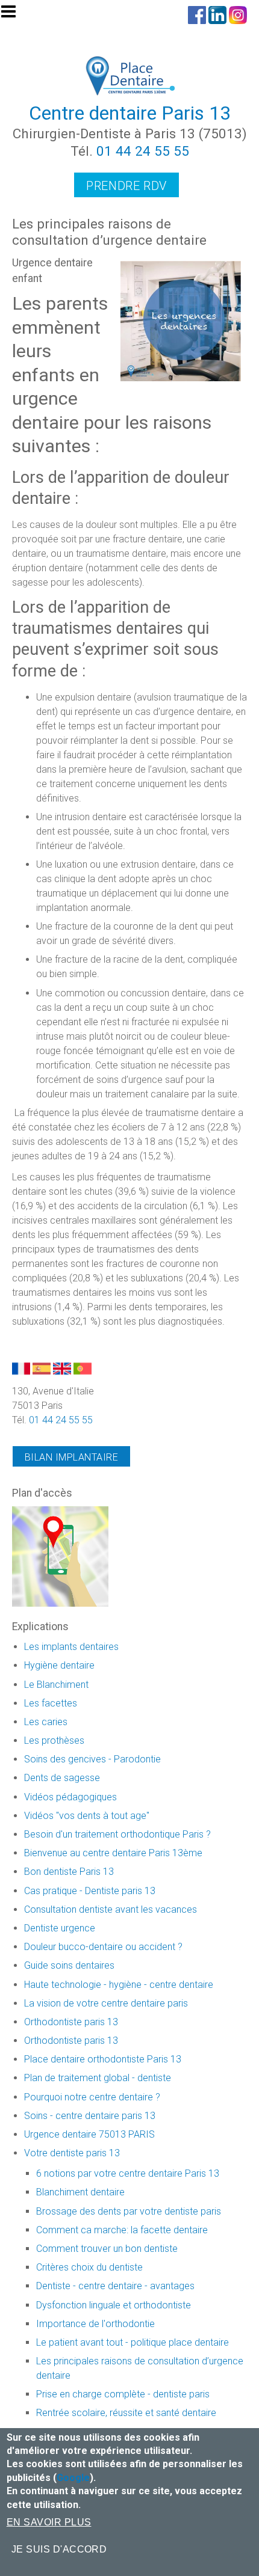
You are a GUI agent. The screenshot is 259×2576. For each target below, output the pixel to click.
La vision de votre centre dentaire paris (106, 2003)
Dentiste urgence (60, 1928)
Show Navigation (14, 15)
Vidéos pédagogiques (70, 1797)
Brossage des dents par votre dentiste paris (129, 2211)
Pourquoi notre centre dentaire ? (92, 2097)
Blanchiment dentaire (80, 2192)
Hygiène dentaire (59, 1665)
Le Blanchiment (56, 1685)
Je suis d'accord (59, 2549)
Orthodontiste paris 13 (71, 2022)
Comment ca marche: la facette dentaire (122, 2230)
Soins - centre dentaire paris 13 (90, 2116)
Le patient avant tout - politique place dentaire (133, 2342)
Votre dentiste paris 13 (72, 2153)
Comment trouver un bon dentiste (107, 2249)
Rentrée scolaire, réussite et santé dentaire (126, 2413)
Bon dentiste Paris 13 (69, 1872)
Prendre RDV (126, 186)
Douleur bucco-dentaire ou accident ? (103, 1947)
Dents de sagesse (62, 1778)
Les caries (46, 1722)
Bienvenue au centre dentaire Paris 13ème (113, 1853)
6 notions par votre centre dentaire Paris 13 (128, 2173)
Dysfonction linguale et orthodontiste (114, 2305)
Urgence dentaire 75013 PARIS (89, 2134)
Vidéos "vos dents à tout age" (87, 1816)
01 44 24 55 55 (143, 151)
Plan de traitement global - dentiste (98, 2078)
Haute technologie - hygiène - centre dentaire (119, 1985)
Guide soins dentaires (69, 1965)
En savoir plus (49, 2522)
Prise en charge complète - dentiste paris (123, 2394)
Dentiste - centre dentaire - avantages (115, 2286)
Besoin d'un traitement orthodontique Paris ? (117, 1834)
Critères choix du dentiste (89, 2267)
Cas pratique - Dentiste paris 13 (90, 1891)
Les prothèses (54, 1740)
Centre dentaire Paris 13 (130, 113)
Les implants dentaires (71, 1647)
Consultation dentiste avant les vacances (111, 1909)
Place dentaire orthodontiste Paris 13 (103, 2059)
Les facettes (51, 1703)
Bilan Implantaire (71, 1457)
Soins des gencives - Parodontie (92, 1759)
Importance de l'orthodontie (95, 2324)
